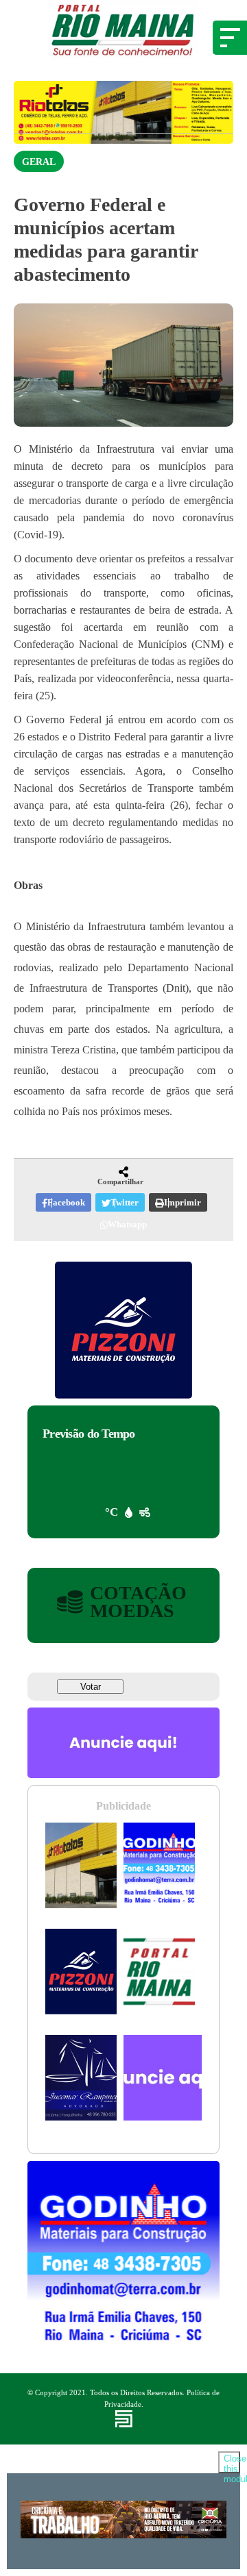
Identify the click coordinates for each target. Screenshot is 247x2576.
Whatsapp (127, 1224)
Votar (91, 1687)
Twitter (125, 1202)
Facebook (66, 1202)
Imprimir (183, 1202)
